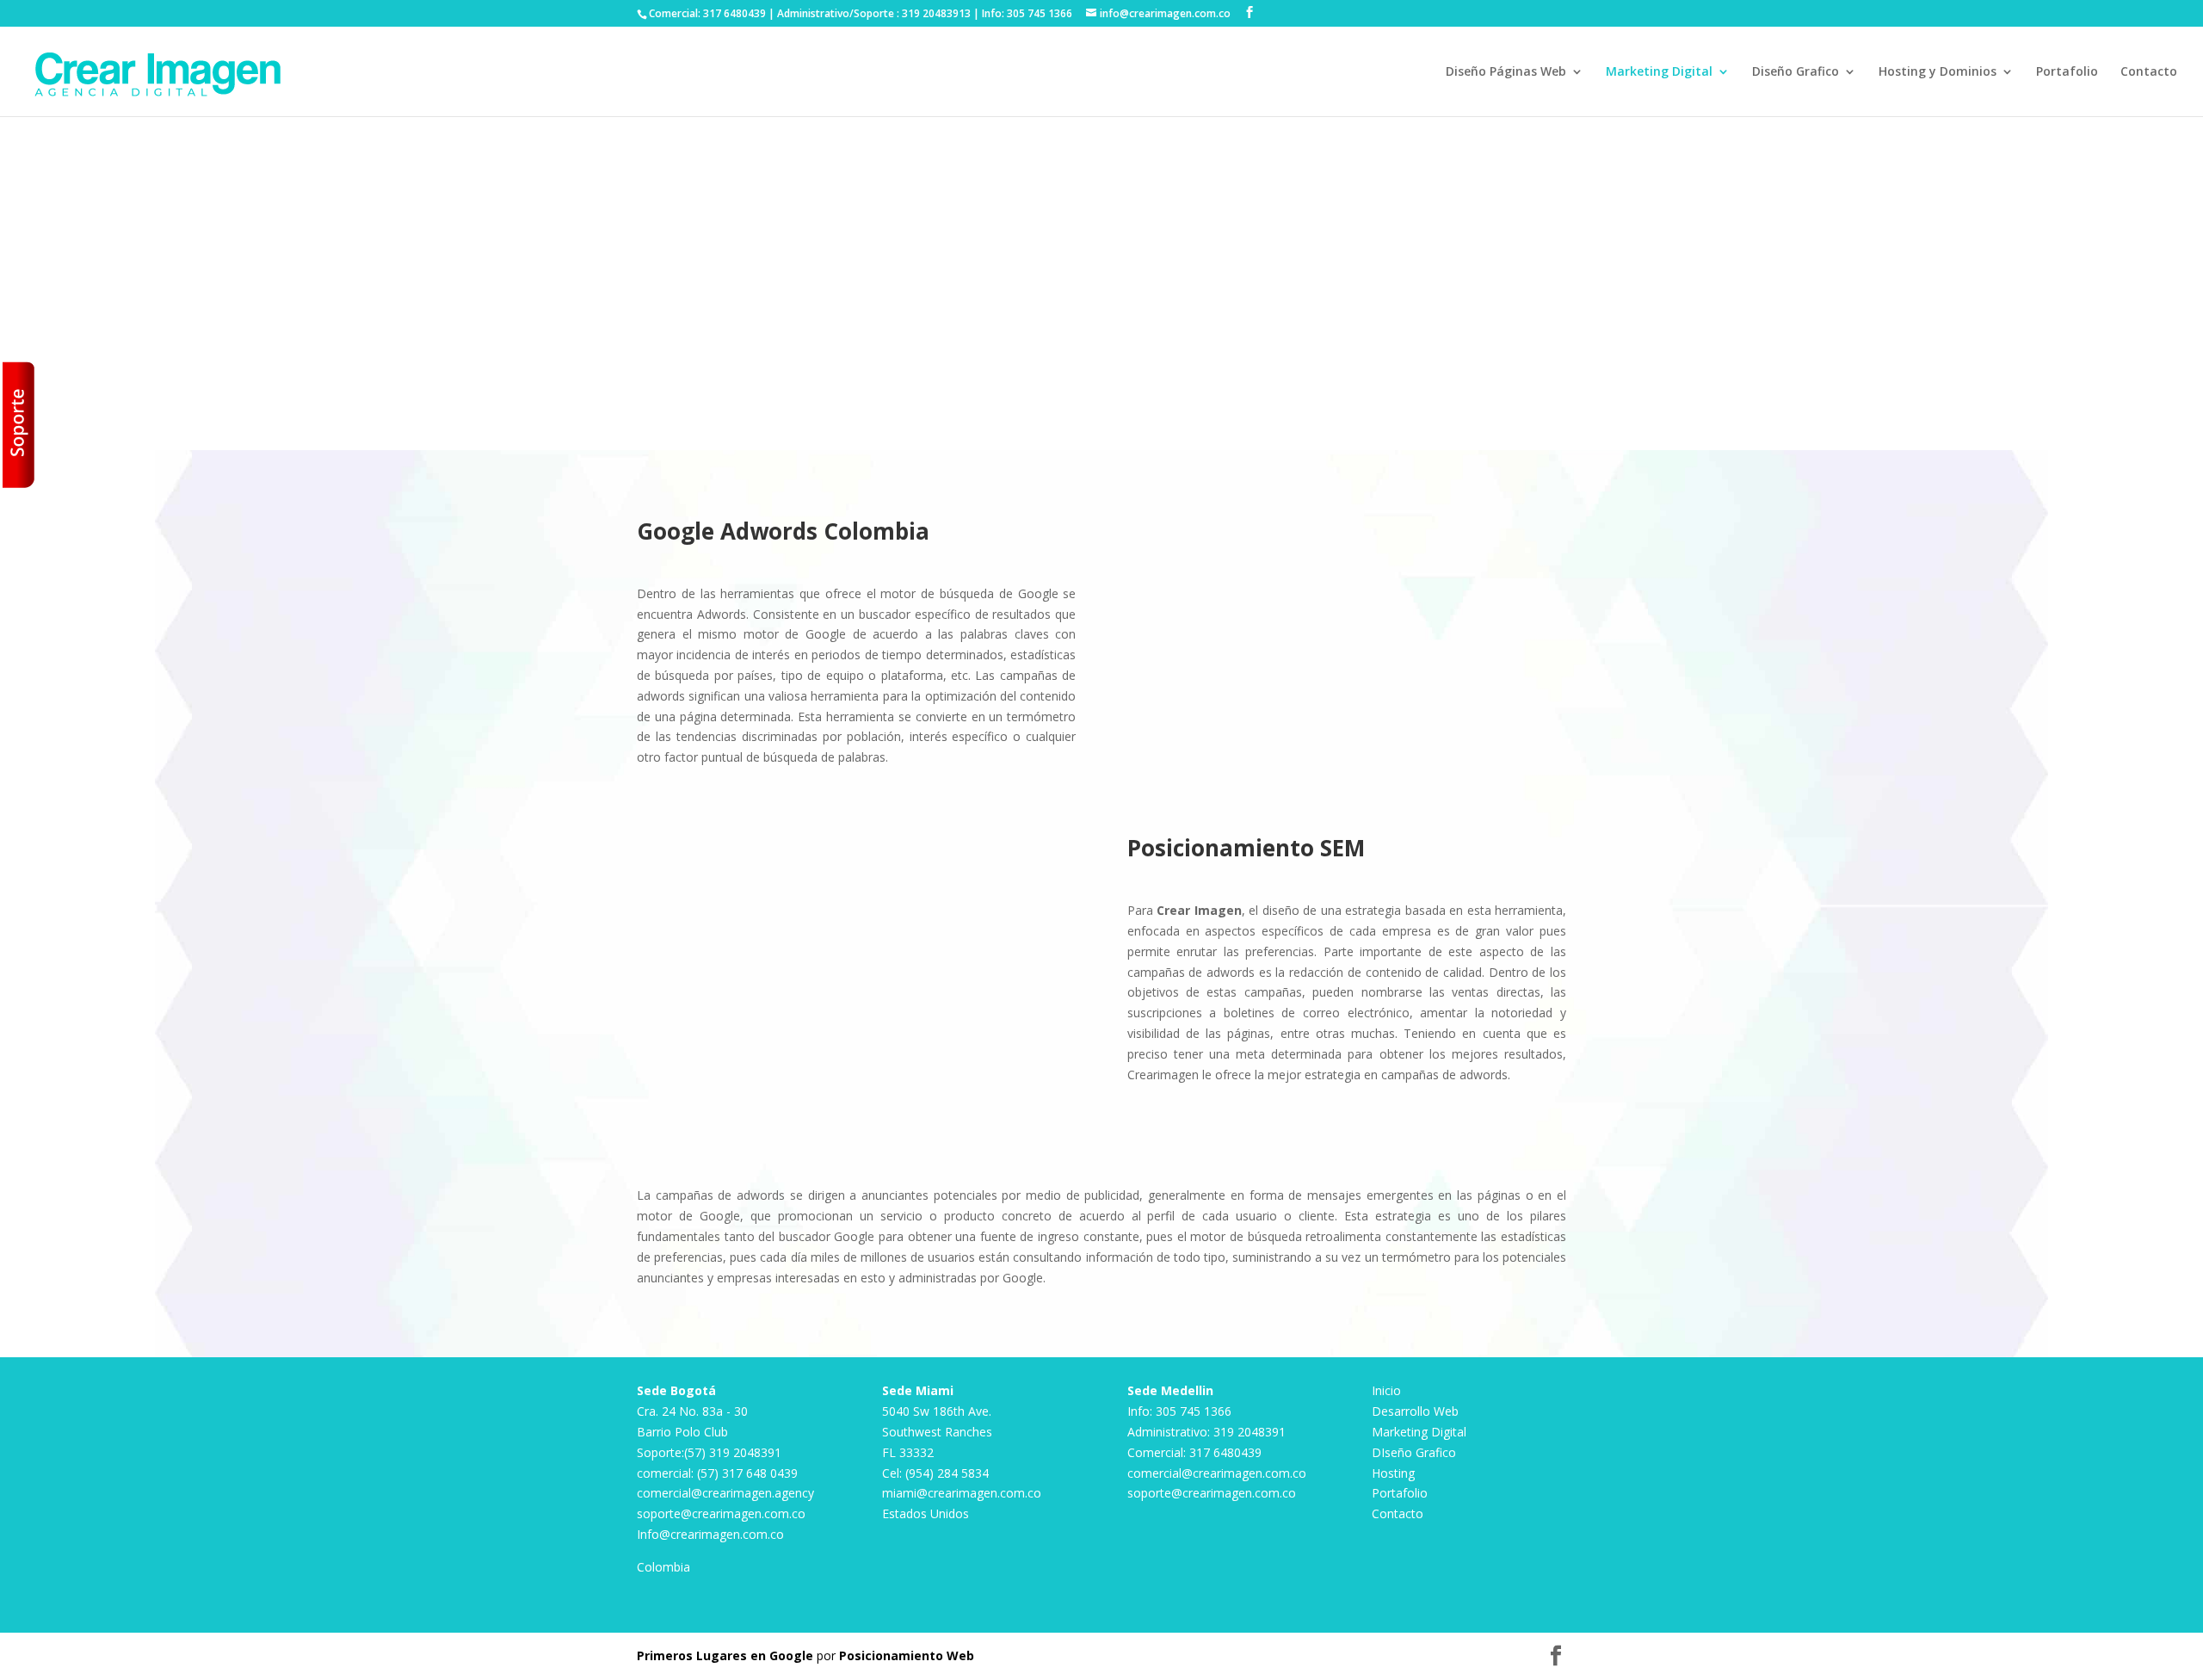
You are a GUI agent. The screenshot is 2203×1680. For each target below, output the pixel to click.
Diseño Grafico (1796, 72)
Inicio (1304, 72)
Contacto (2149, 72)
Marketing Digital (1659, 72)
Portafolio (2067, 72)
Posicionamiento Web (907, 1655)
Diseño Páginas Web (1506, 72)
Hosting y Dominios (1938, 72)
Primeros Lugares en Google (725, 1655)
